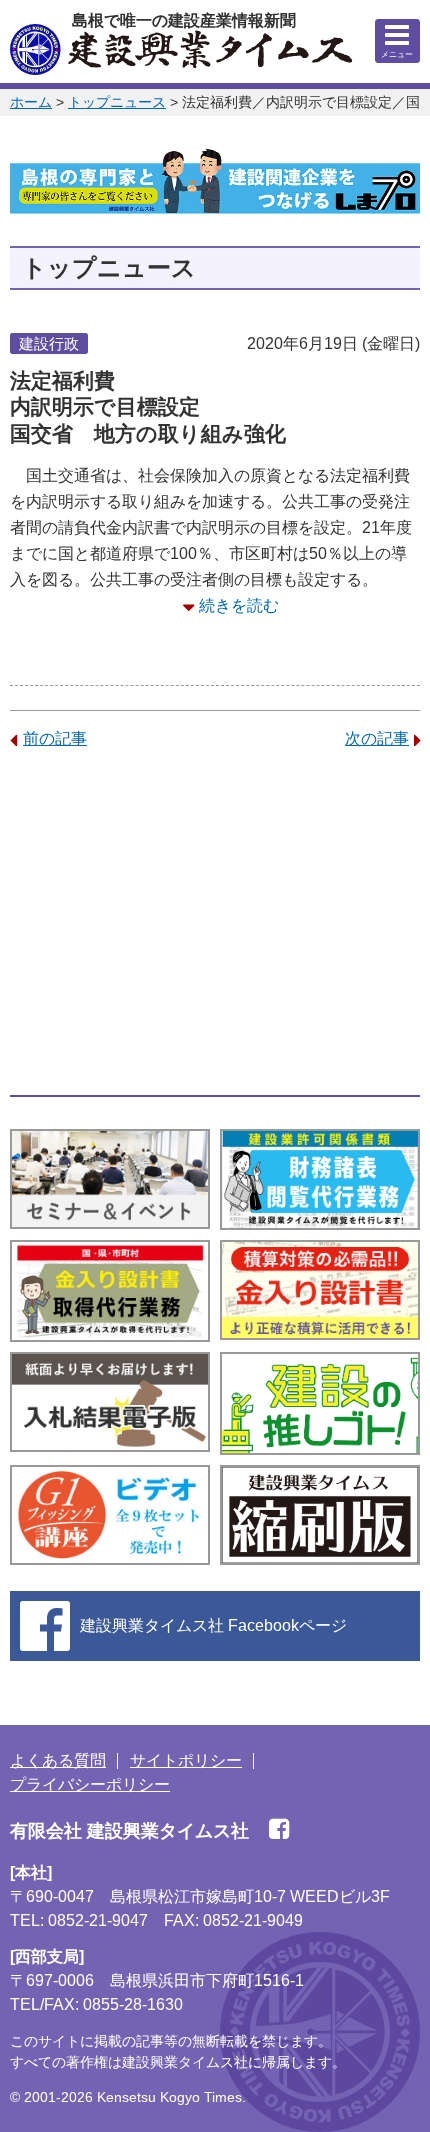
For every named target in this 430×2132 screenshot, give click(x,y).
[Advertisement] (215, 923)
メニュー (397, 54)
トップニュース (117, 102)
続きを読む (239, 605)
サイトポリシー (186, 1760)
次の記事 (377, 738)
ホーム (31, 102)
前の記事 (55, 738)
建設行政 (49, 343)
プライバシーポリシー (90, 1784)
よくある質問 (58, 1760)
